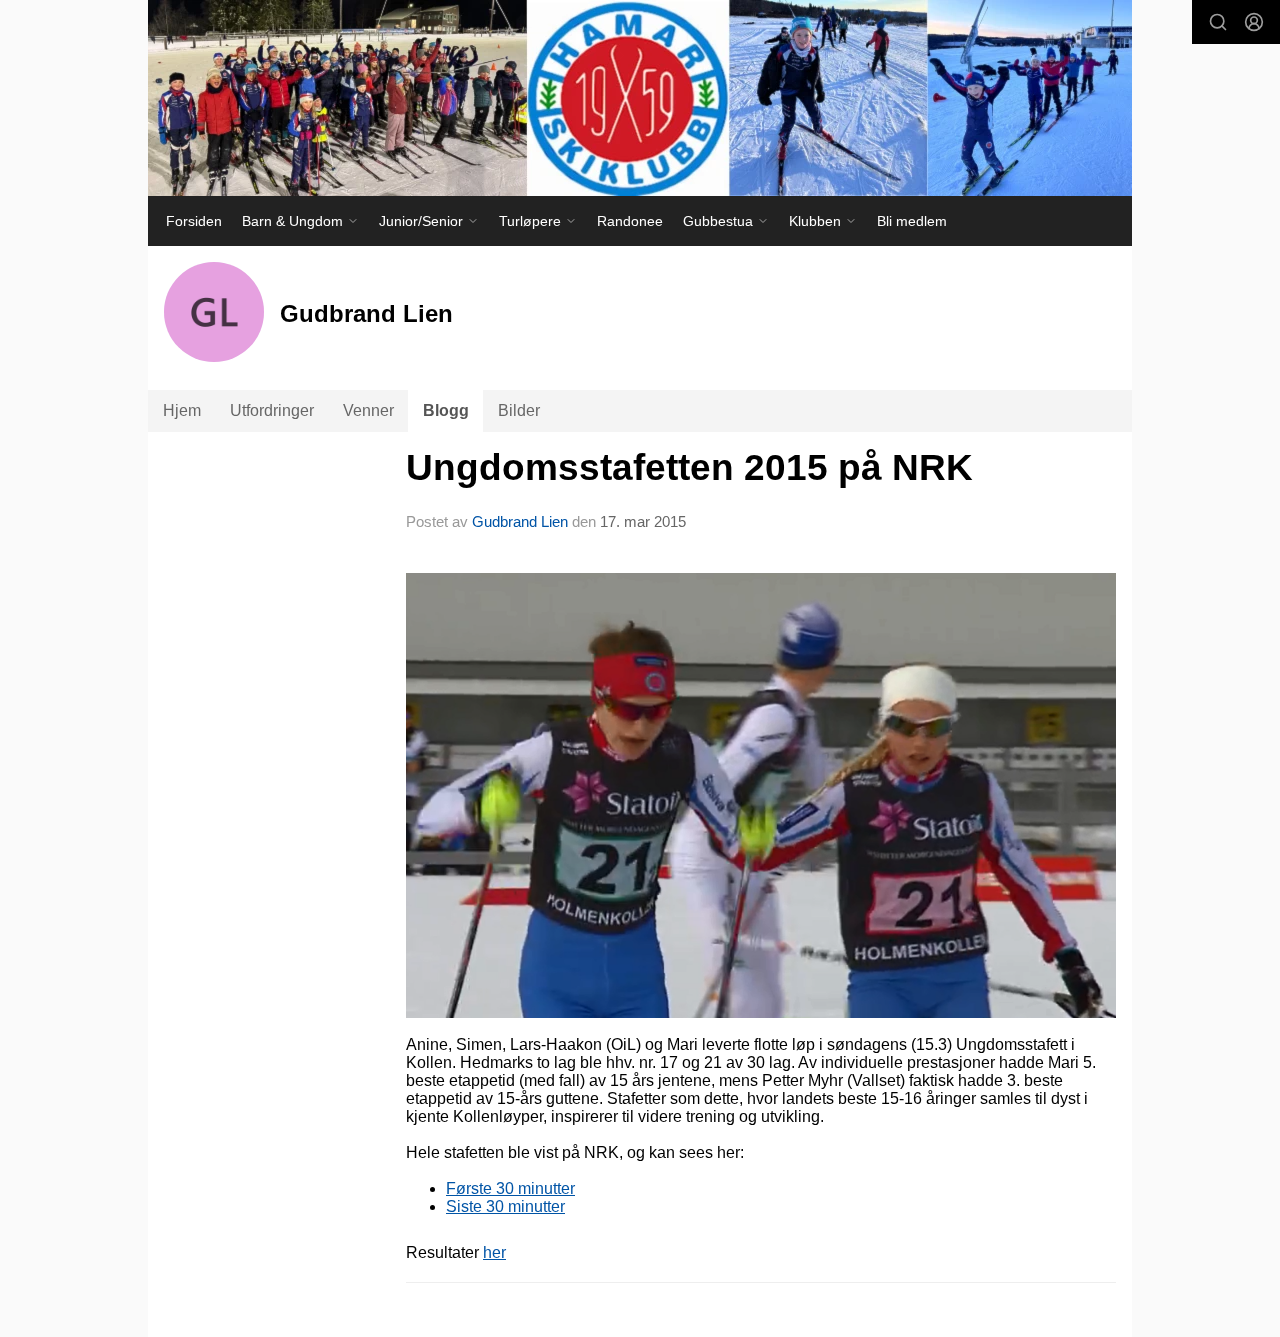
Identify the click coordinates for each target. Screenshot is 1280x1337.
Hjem (182, 410)
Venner (368, 410)
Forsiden (194, 221)
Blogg (446, 410)
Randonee (630, 221)
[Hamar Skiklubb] (640, 98)
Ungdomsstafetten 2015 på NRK (689, 467)
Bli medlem (912, 221)
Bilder (519, 410)
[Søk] (1218, 22)
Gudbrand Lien (520, 521)
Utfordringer (272, 410)
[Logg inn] (1254, 22)
